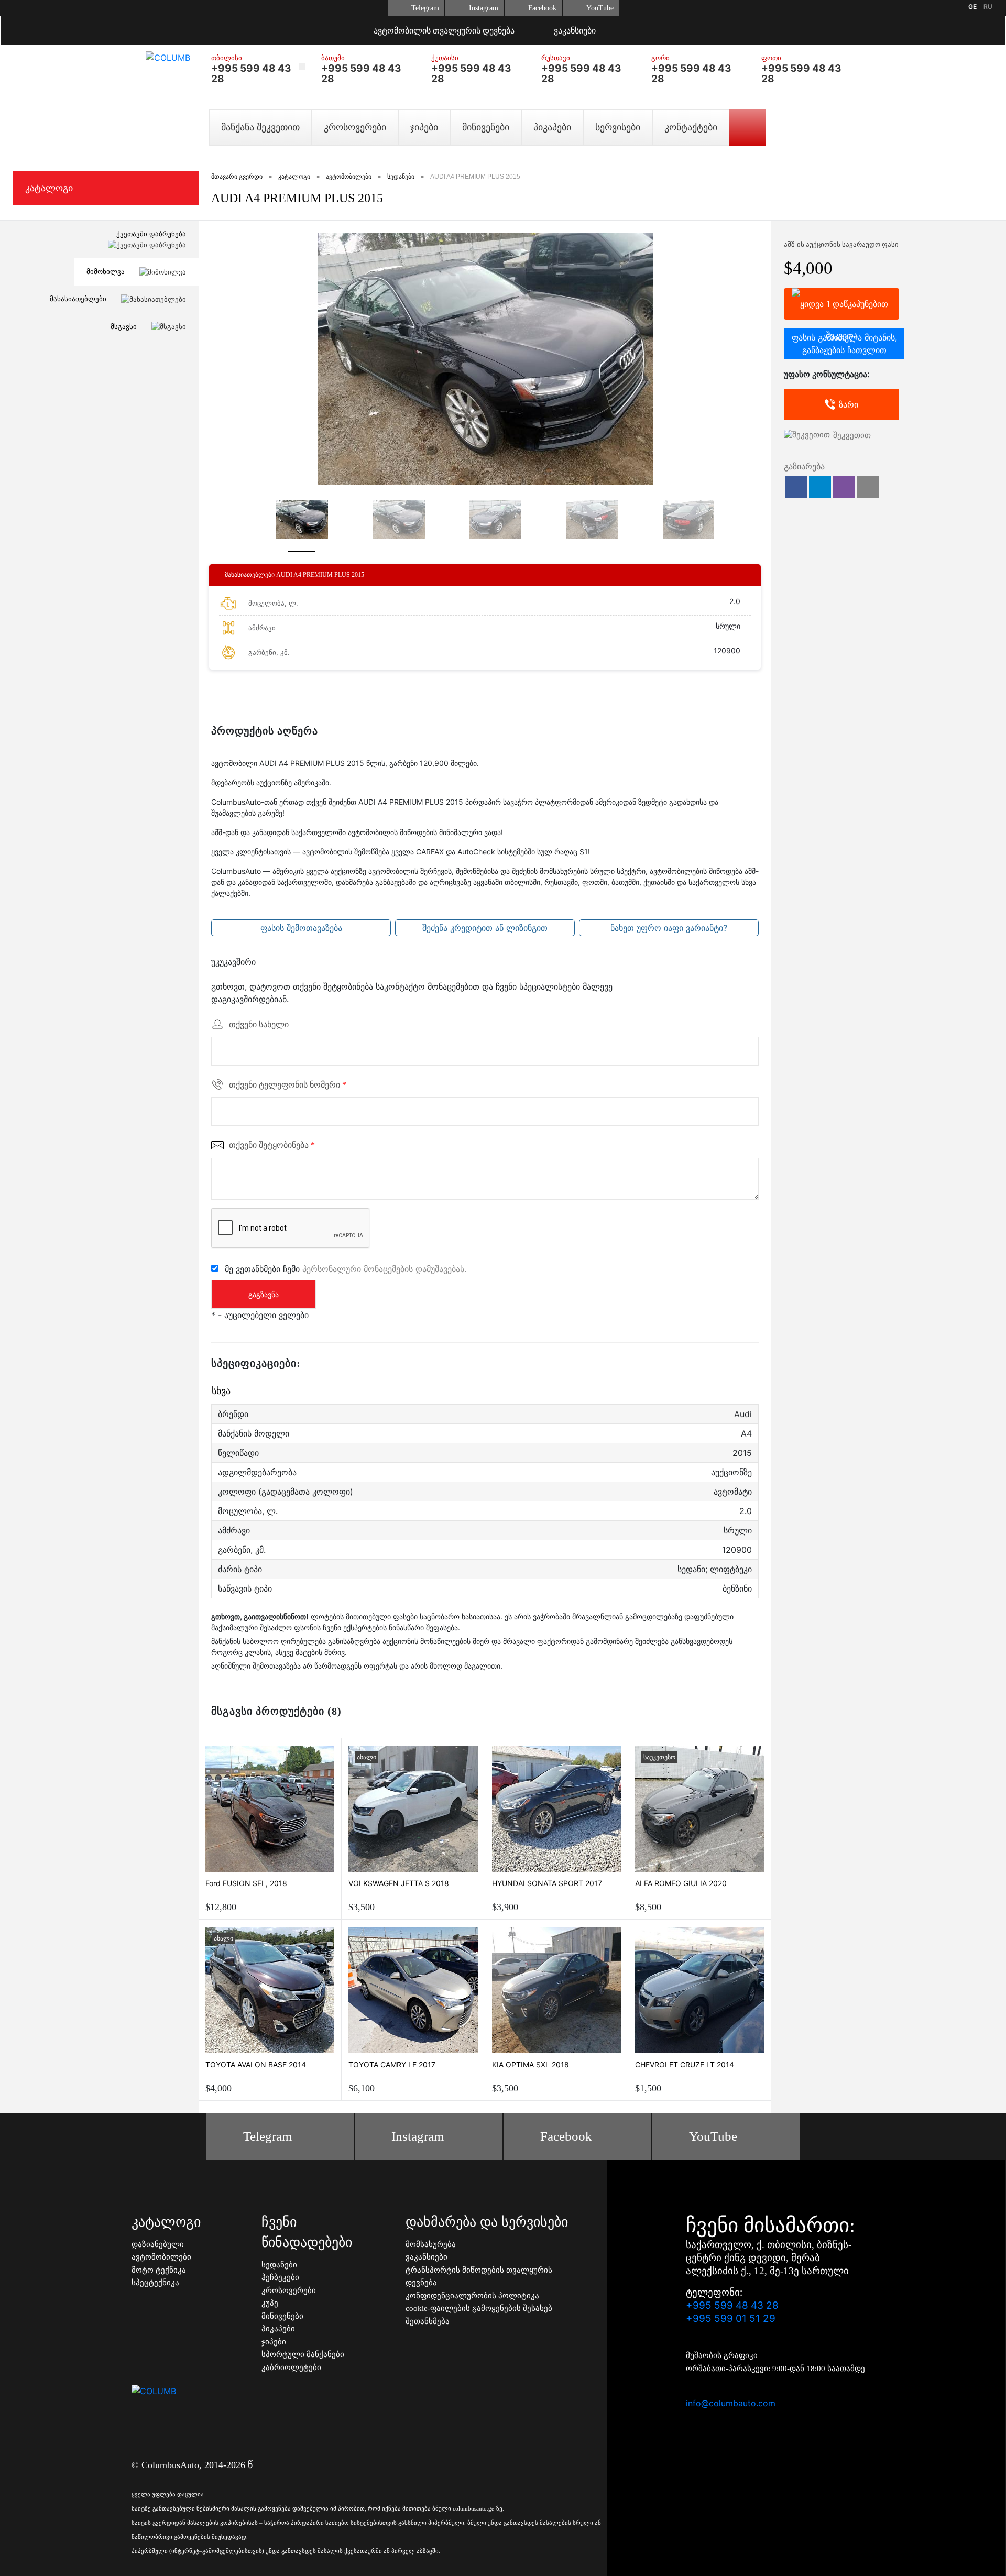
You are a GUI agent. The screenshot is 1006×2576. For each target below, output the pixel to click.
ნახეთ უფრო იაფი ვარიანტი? (669, 928)
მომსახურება (431, 2244)
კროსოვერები (355, 127)
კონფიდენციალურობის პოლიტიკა (472, 2296)
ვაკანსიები (575, 31)
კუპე (270, 2303)
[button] (796, 487)
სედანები (279, 2265)
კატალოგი (49, 188)
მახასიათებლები (79, 299)
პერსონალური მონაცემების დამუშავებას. (384, 1268)
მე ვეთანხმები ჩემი (346, 1268)
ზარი (849, 404)
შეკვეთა (841, 304)
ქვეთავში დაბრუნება (151, 234)
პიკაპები (552, 127)
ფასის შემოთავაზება (301, 928)
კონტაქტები (691, 127)
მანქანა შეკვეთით (260, 127)
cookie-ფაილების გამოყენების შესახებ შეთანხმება (479, 2315)
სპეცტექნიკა (155, 2283)
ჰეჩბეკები (280, 2277)
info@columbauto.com (731, 2403)
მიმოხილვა (107, 271)
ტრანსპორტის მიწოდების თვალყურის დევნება (479, 2277)
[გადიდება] (485, 359)
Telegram (425, 8)
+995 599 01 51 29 (731, 2319)
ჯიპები (424, 127)
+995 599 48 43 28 (251, 74)
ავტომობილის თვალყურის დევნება (444, 31)
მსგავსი (125, 326)
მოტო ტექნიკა (159, 2270)
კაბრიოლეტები (291, 2367)
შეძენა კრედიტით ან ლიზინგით (485, 928)
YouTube (600, 8)
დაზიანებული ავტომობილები (161, 2251)
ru (988, 7)
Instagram (484, 8)
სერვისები (618, 127)
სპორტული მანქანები (303, 2354)
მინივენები (486, 127)
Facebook (542, 8)
